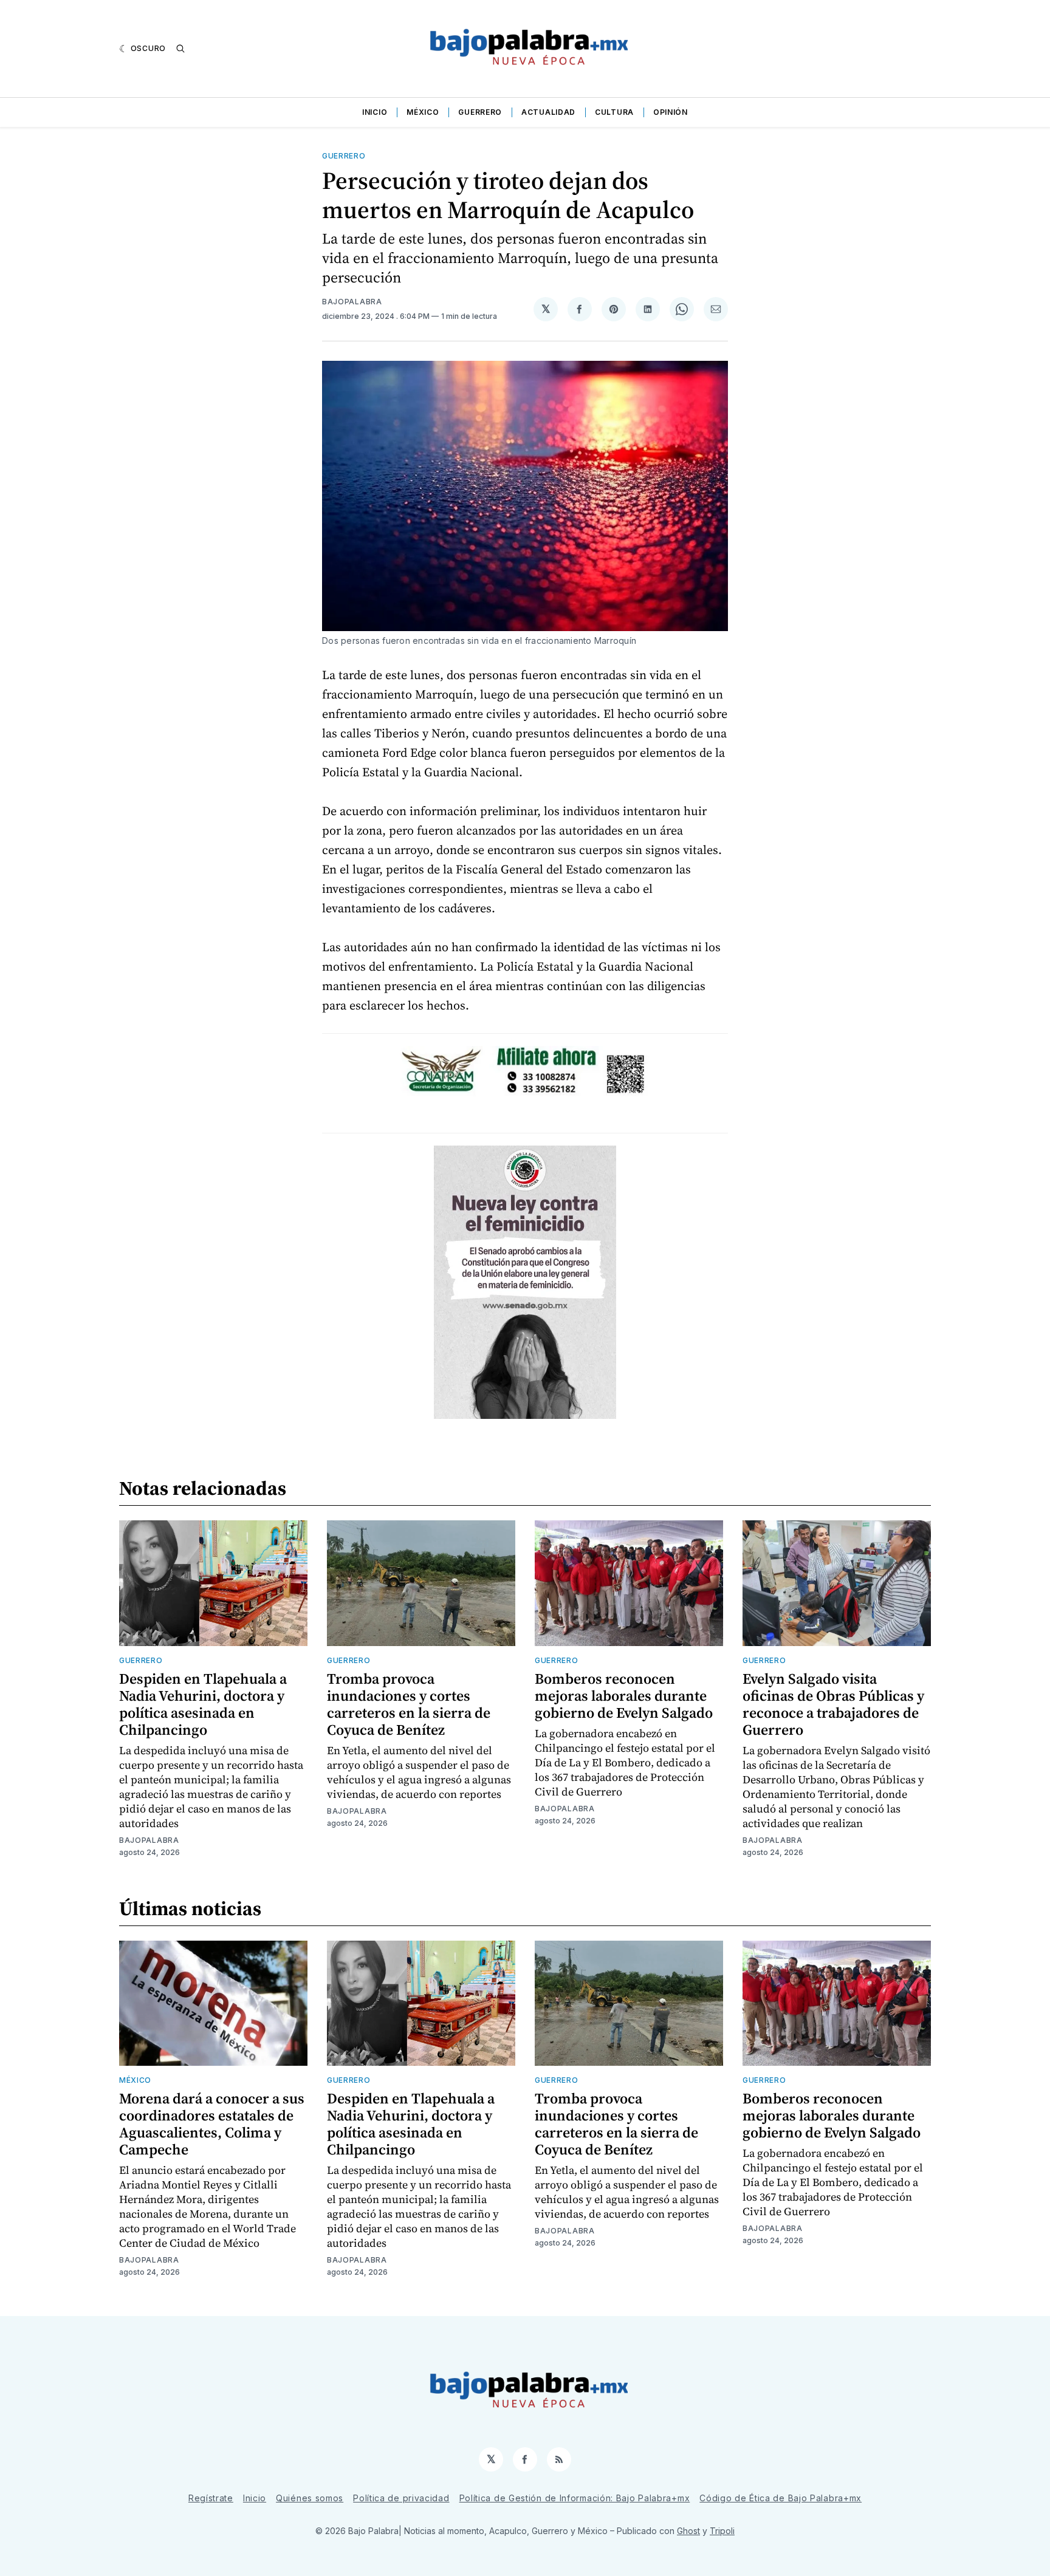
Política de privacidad (401, 2498)
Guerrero (480, 112)
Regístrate (211, 2498)
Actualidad (548, 112)
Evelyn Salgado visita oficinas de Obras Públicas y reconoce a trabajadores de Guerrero (833, 1704)
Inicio (375, 112)
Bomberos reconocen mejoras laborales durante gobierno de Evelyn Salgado (624, 1696)
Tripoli (722, 2531)
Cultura (614, 112)
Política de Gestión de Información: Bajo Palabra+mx (575, 2498)
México (423, 112)
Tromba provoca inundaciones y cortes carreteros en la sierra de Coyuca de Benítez (409, 1704)
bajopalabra (352, 302)
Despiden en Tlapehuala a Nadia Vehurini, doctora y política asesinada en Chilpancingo (203, 1704)
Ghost (688, 2531)
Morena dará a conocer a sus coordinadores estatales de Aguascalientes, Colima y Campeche (212, 2124)
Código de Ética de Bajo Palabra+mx (781, 2498)
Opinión (671, 112)
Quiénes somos (310, 2498)
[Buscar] (180, 49)
